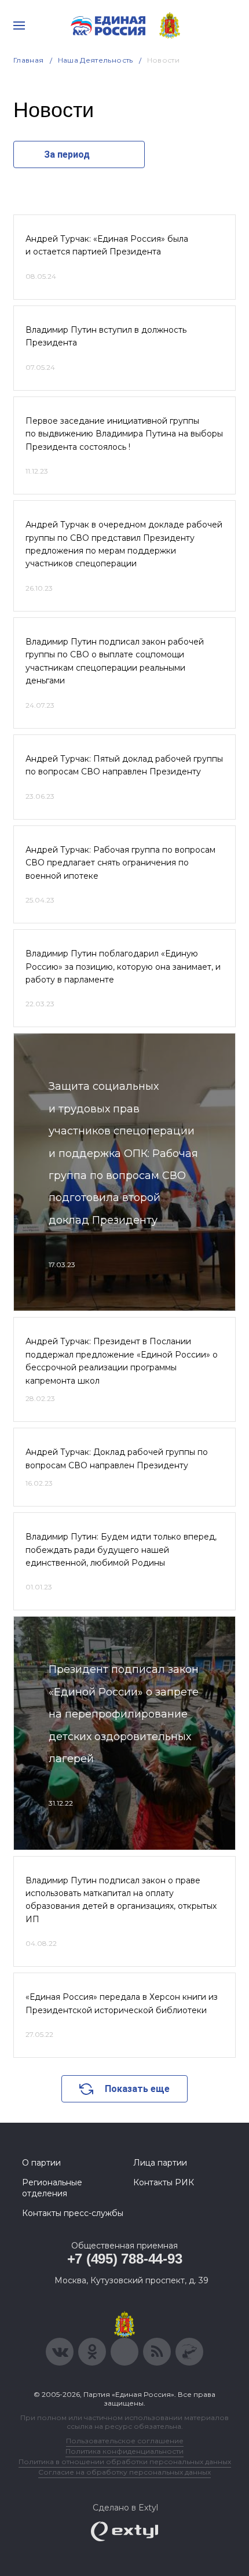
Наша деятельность (96, 60)
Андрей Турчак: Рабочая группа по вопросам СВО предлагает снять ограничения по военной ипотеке (120, 863)
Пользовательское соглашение (125, 2441)
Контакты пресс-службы (73, 2213)
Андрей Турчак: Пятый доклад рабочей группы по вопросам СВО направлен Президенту (124, 765)
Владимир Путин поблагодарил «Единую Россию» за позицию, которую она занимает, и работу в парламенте (123, 967)
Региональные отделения (52, 2188)
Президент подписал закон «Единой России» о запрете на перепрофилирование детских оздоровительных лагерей (124, 1714)
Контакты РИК (164, 2182)
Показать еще (137, 2089)
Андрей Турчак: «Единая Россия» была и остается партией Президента (107, 245)
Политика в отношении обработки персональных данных (125, 2462)
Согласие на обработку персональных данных (124, 2472)
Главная (29, 60)
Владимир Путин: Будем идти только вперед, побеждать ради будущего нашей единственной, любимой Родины (121, 1550)
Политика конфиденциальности (124, 2451)
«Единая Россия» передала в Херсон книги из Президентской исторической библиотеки (122, 2003)
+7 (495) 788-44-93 (125, 2259)
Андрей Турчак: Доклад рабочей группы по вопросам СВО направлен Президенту (117, 1458)
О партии (41, 2163)
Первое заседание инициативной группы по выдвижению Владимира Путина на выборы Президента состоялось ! (124, 434)
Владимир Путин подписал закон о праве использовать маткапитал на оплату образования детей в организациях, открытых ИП (121, 1900)
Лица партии (160, 2163)
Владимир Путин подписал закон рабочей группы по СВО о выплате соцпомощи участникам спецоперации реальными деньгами (115, 661)
